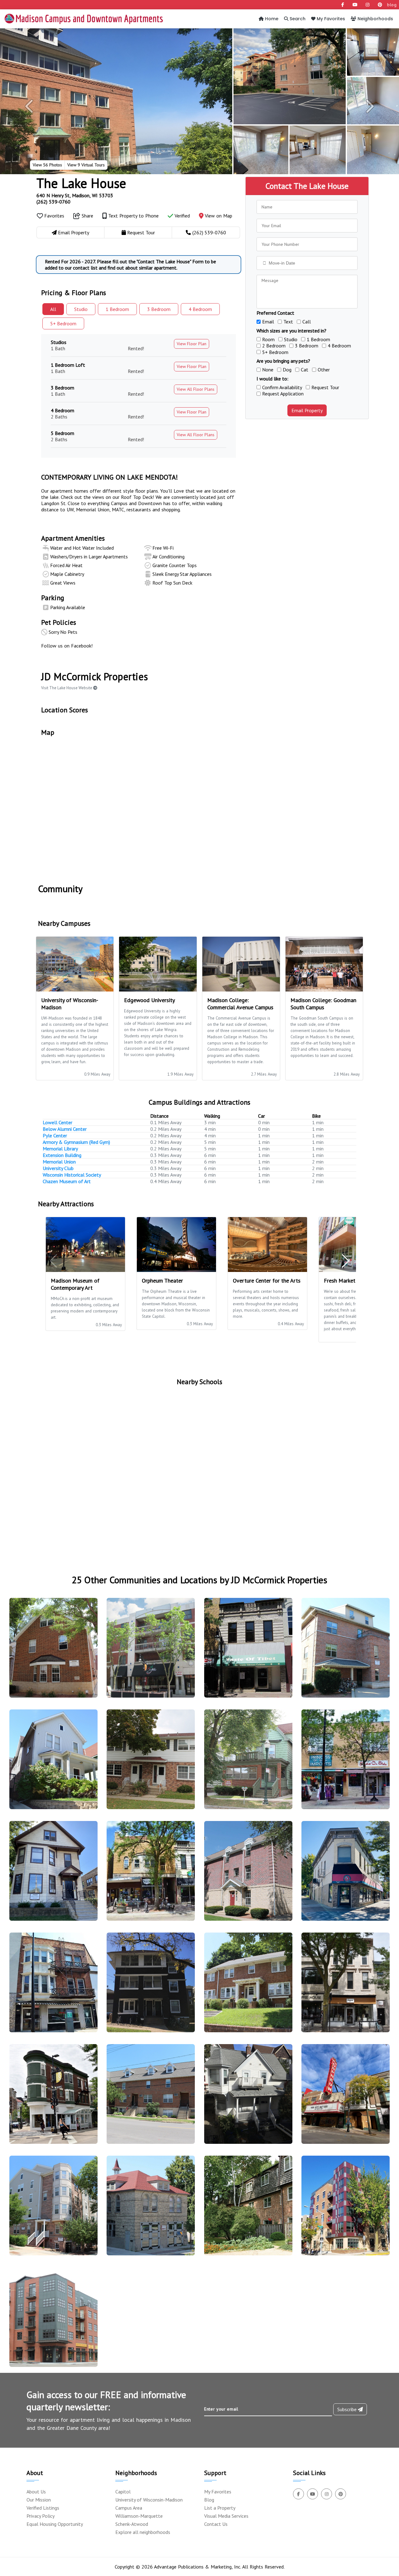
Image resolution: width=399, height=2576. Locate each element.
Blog (209, 2500)
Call (307, 322)
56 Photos (47, 165)
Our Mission (39, 2500)
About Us (36, 2492)
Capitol (123, 2492)
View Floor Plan (192, 344)
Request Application (283, 394)
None (268, 370)
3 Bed (159, 309)
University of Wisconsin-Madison (149, 2500)
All (53, 309)
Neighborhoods (375, 19)
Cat (305, 370)
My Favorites (330, 19)
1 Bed (117, 309)
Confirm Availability (282, 387)
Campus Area (129, 2508)
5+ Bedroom (275, 352)
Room (268, 339)
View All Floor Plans (196, 389)
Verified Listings (43, 2508)
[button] (30, 106)
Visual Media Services (226, 2516)
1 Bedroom (318, 339)
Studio (81, 309)
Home (271, 19)
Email (268, 322)
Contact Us (216, 2524)
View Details (51, 1653)
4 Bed (200, 309)
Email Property (307, 410)
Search (297, 19)
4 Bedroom (339, 346)
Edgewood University (149, 1000)
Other (324, 370)
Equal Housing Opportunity (55, 2524)
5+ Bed (63, 323)
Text (288, 322)
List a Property (220, 2508)
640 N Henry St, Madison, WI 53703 (75, 195)
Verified (182, 216)
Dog (287, 370)
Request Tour (325, 387)
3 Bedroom (307, 346)
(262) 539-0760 (53, 202)
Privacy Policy (41, 2516)
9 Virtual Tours (86, 165)
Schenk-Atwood (132, 2524)
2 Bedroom (274, 346)
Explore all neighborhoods (143, 2532)
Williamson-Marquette (139, 2516)
